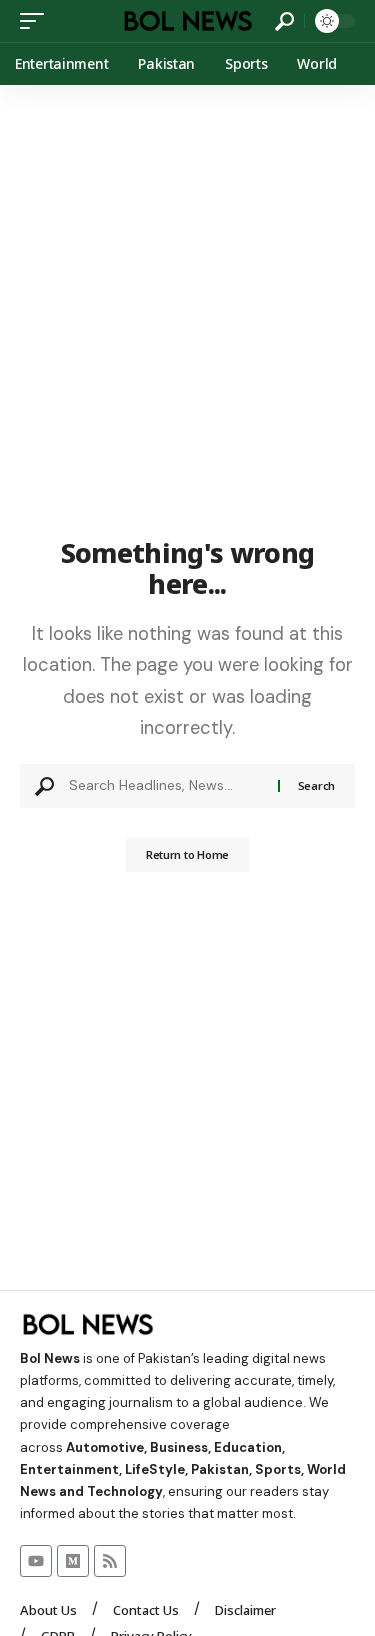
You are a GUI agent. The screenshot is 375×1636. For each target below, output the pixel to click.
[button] (37, 21)
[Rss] (110, 1561)
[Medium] (73, 1561)
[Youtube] (36, 1561)
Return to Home (187, 854)
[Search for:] (166, 786)
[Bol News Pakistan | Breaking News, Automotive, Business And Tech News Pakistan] (188, 21)
